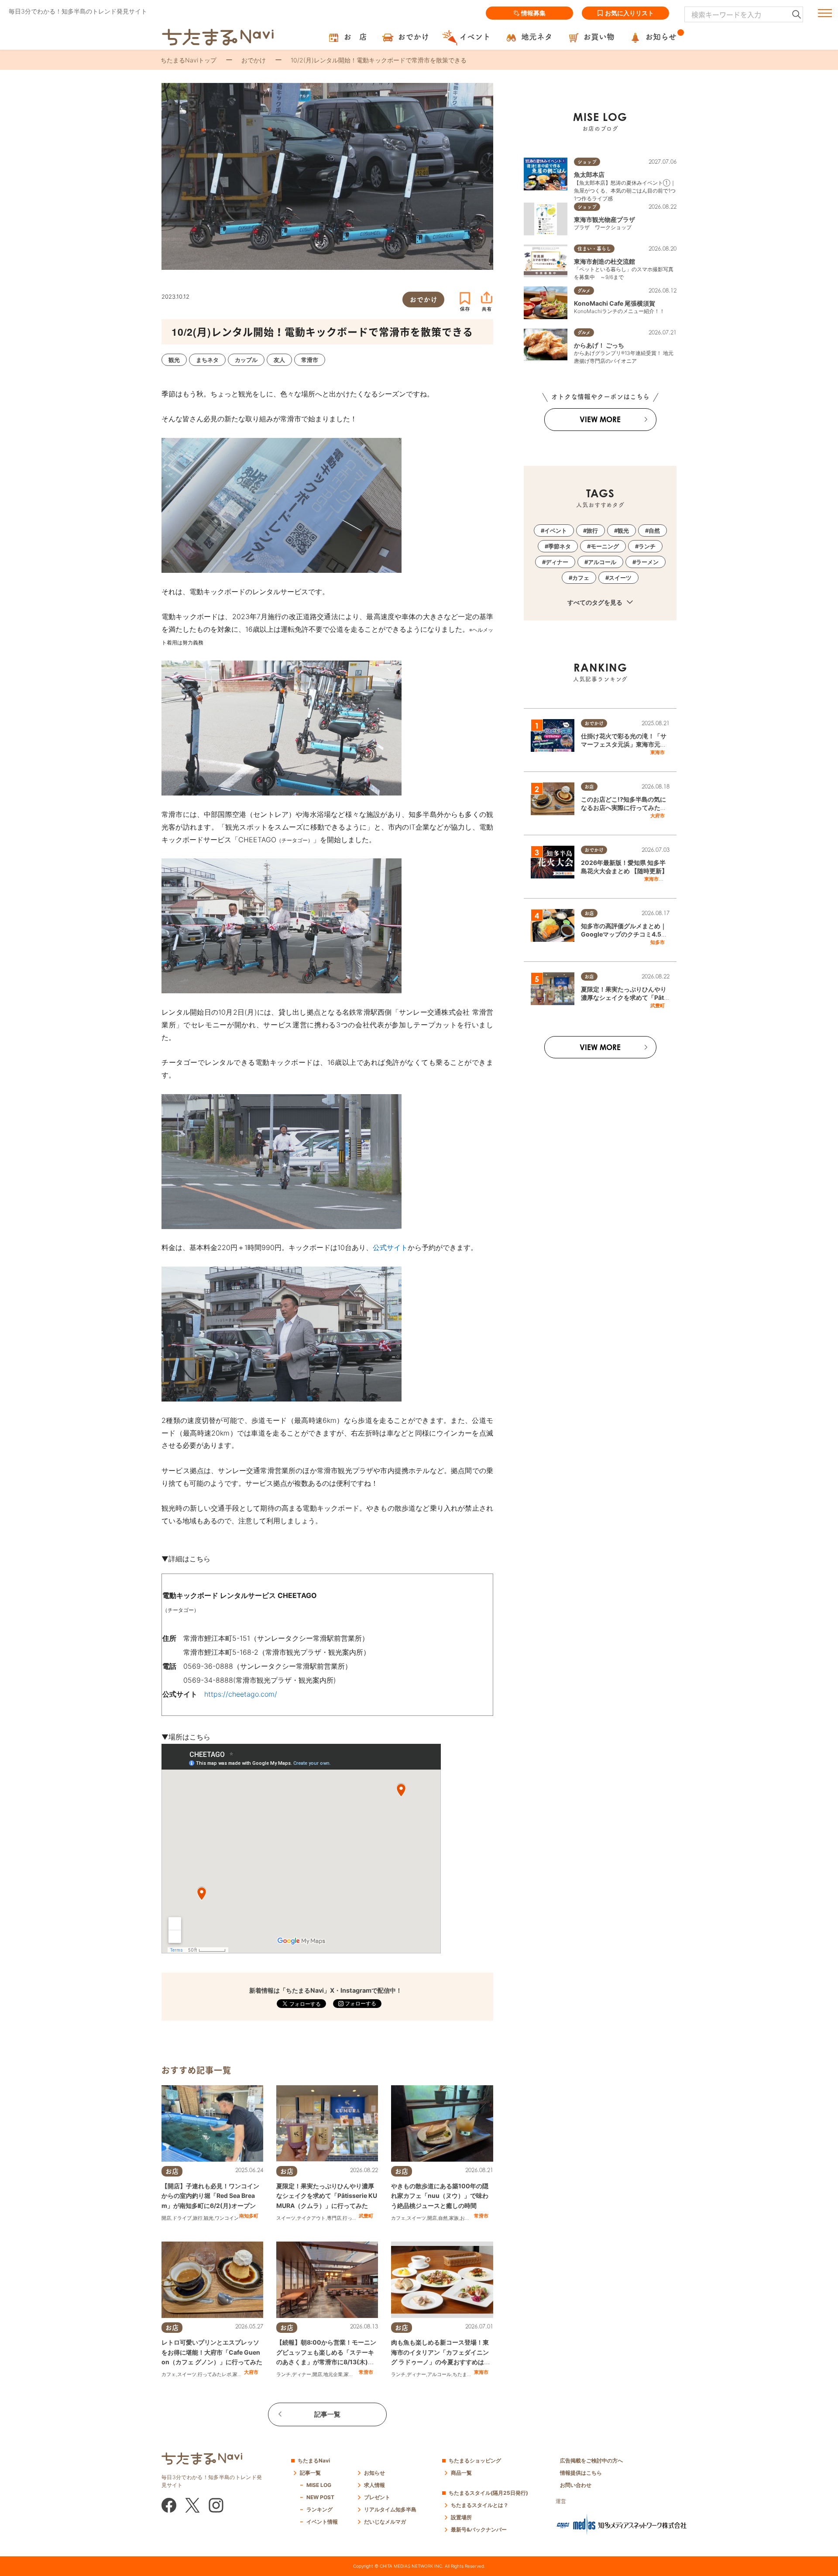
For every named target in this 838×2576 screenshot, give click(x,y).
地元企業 (333, 2374)
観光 (209, 2218)
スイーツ (286, 2218)
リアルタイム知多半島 (390, 2509)
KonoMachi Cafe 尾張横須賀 (615, 303)
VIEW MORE (600, 419)
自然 (443, 2218)
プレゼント (377, 2497)
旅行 (198, 2218)
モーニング (605, 546)
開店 (166, 2218)
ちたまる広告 (467, 2374)
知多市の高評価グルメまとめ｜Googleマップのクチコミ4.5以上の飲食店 (624, 934)
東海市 (481, 2372)
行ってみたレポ (215, 2374)
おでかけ (254, 60)
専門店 (334, 2218)
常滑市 (481, 2216)
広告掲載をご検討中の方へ (591, 2461)
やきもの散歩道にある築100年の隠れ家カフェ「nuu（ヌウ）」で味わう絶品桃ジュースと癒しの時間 (440, 2196)
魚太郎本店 (589, 174)
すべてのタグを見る (596, 602)
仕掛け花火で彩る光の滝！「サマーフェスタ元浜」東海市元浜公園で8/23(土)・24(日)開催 (624, 744)
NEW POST (320, 2497)
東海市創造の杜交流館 (604, 261)
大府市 (251, 2372)
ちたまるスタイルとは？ (480, 2505)
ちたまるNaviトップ (189, 60)
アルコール (439, 2374)
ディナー (302, 2374)
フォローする (360, 2003)
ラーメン (647, 562)
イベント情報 (322, 2522)
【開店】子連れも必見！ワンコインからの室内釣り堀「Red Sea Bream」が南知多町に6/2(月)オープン (210, 2196)
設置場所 (461, 2517)
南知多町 (249, 2216)
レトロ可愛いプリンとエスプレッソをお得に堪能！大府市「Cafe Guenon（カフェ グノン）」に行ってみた (212, 2352)
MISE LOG (319, 2485)
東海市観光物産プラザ (604, 219)
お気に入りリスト (629, 13)
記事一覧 (327, 2414)
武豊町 (366, 2216)
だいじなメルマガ (385, 2522)
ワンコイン (227, 2218)
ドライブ (182, 2218)
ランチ (283, 2374)
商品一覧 (461, 2473)
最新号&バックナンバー (479, 2530)
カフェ (398, 2218)
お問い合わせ (576, 2485)
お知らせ (374, 2473)
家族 (454, 2218)
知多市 (658, 942)
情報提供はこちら (581, 2473)
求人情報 (374, 2485)
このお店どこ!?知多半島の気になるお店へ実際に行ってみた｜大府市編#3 (624, 808)
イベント (556, 530)
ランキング (319, 2509)
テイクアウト (311, 2218)
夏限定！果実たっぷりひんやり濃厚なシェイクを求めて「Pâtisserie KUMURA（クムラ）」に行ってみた (327, 2196)
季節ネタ (560, 546)
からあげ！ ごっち (599, 345)
